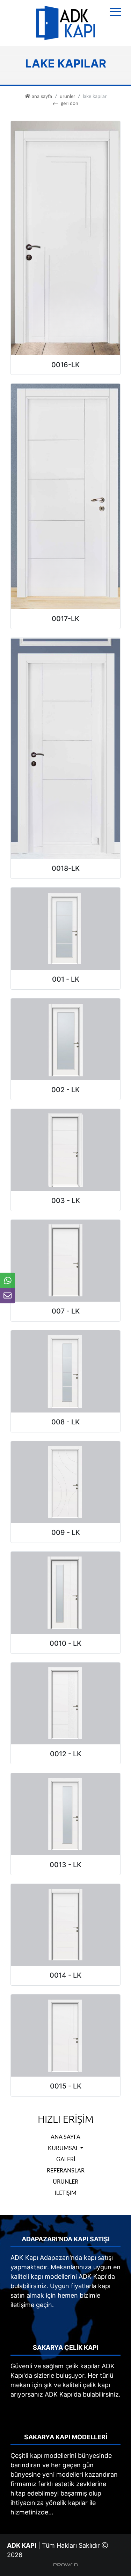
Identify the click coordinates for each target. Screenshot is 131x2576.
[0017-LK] (65, 496)
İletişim (66, 2193)
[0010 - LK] (65, 1592)
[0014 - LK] (65, 1924)
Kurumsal (63, 2148)
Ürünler (67, 96)
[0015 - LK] (65, 2035)
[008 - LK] (65, 1371)
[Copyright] (65, 2564)
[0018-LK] (65, 748)
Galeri (66, 2159)
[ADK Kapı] (66, 23)
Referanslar (66, 2170)
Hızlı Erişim (66, 2120)
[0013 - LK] (65, 1813)
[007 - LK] (65, 1260)
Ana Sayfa (65, 2137)
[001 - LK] (65, 928)
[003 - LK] (65, 1149)
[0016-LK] (65, 238)
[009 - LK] (65, 1482)
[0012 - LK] (65, 1703)
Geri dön (70, 103)
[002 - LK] (65, 1039)
